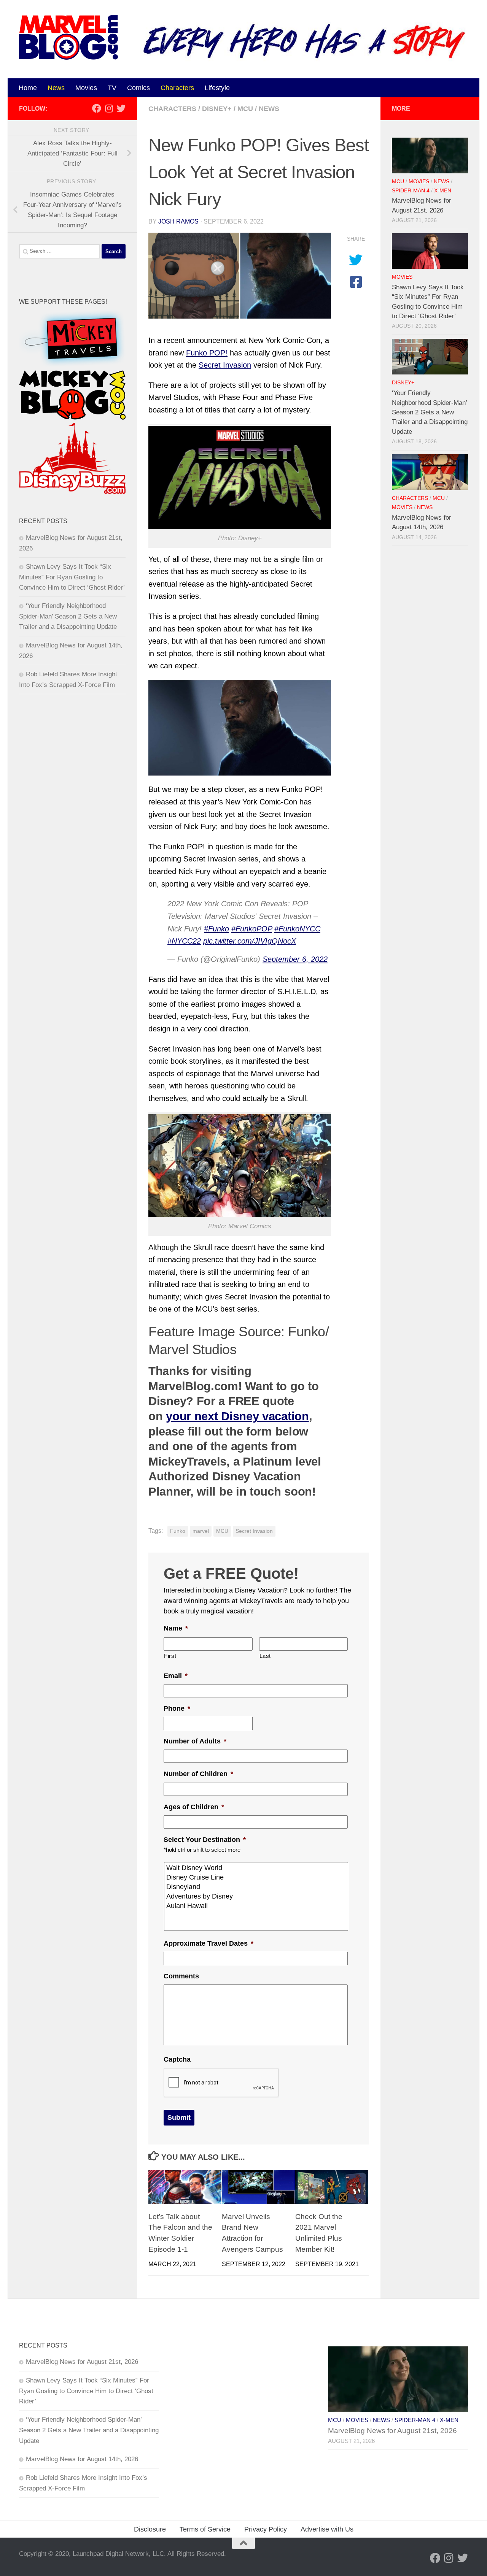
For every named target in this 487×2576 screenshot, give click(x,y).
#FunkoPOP (252, 929)
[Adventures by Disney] (257, 1896)
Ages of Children (194, 1807)
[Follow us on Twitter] (121, 108)
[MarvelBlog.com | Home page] (68, 37)
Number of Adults (195, 1741)
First (170, 1656)
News (56, 88)
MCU (245, 109)
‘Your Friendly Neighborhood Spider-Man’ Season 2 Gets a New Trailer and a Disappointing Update (68, 616)
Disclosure (150, 2529)
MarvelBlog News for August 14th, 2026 (82, 2459)
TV (112, 88)
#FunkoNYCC (297, 929)
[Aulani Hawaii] (257, 1906)
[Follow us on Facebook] (97, 108)
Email (176, 1676)
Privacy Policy (266, 2529)
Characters (177, 88)
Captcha (177, 2059)
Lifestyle (217, 88)
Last (265, 1656)
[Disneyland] (257, 1887)
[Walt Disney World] (257, 1868)
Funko (178, 1531)
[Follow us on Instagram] (109, 108)
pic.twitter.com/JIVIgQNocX (250, 941)
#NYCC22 (184, 941)
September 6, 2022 (295, 959)
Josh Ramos (178, 221)
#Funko (216, 929)
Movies (86, 88)
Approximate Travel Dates (208, 1943)
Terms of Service (205, 2529)
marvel (201, 1531)
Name (176, 1628)
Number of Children (198, 1774)
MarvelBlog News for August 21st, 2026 (82, 2362)
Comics (138, 88)
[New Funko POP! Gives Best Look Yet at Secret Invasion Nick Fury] (240, 276)
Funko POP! (207, 353)
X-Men (443, 191)
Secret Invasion (225, 365)
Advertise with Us (327, 2529)
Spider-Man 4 (411, 191)
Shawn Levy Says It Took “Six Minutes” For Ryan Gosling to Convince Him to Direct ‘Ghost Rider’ (72, 577)
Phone (177, 1708)
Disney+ (217, 109)
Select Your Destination (205, 1840)
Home (28, 88)
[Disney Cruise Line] (257, 1877)
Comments (181, 1976)
